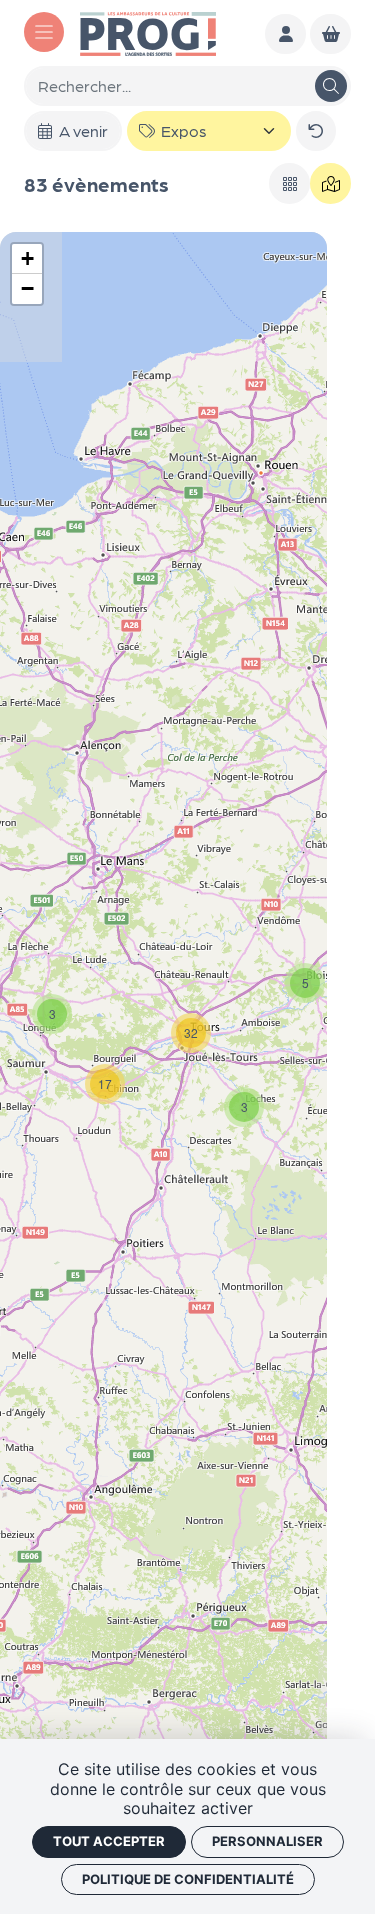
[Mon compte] (285, 34)
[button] (244, 1107)
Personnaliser (267, 1841)
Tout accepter (109, 1841)
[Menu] (44, 32)
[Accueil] (148, 31)
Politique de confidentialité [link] (188, 1879)
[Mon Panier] (330, 34)
